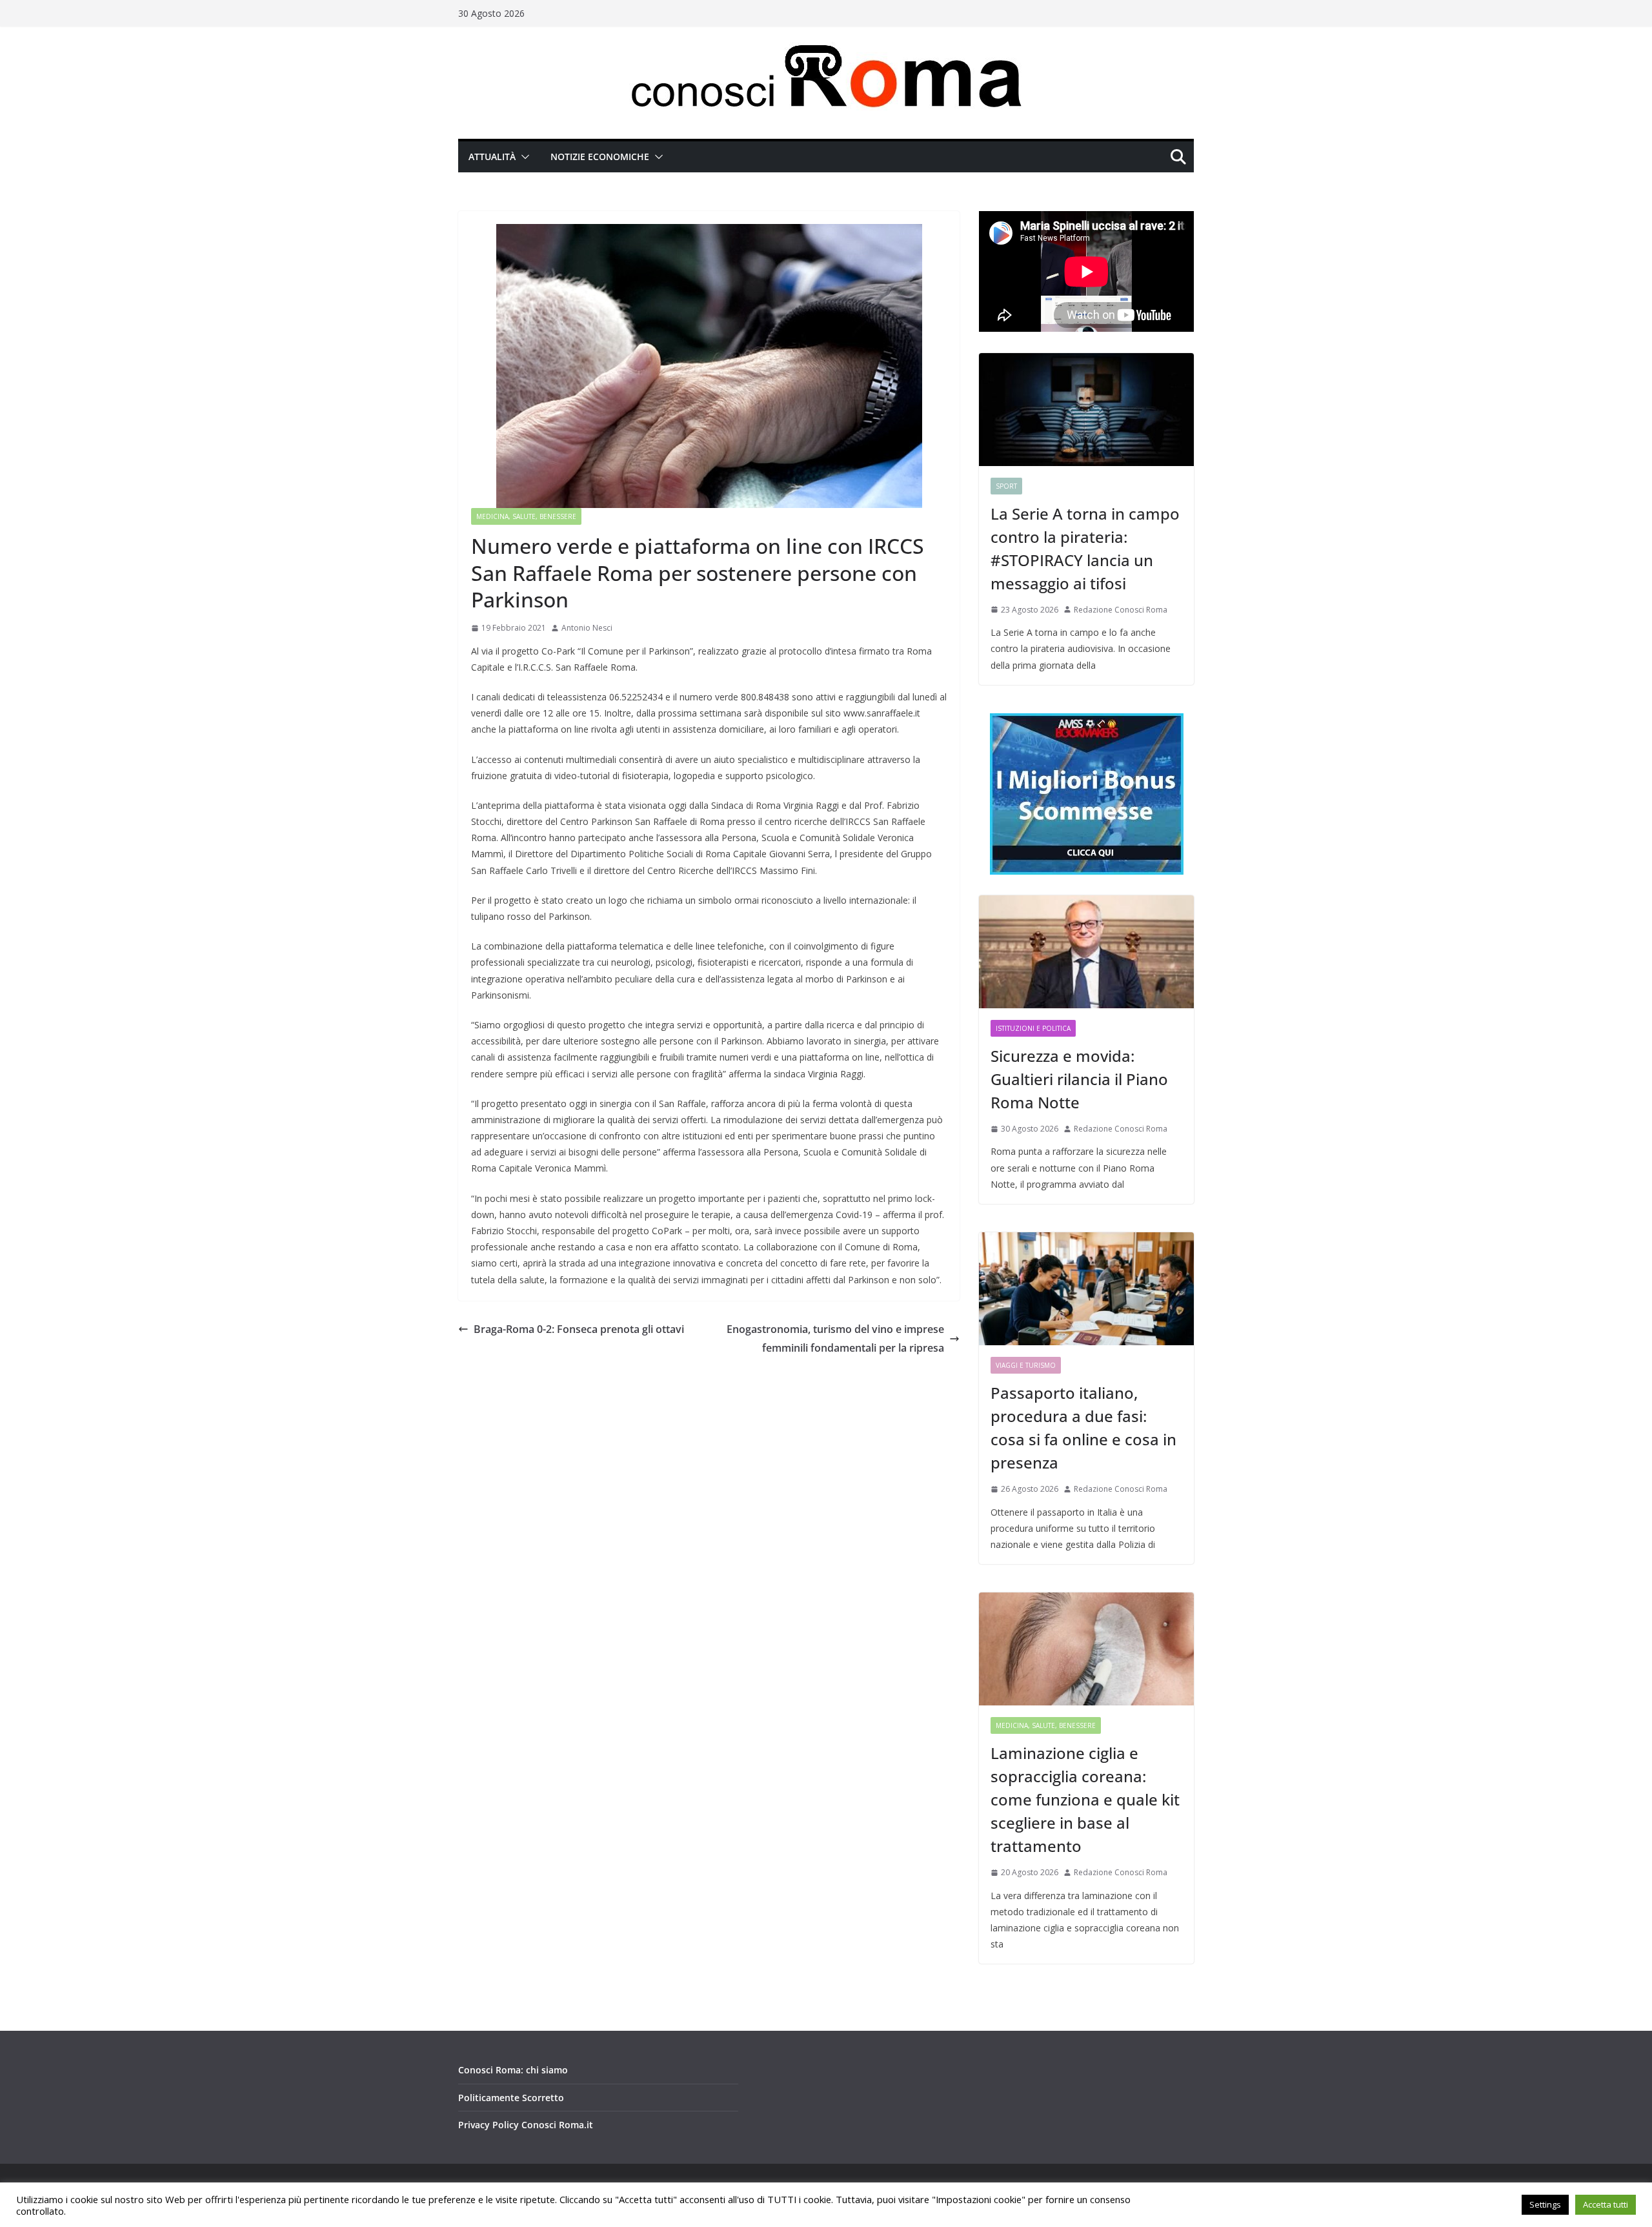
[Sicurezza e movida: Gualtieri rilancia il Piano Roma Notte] (1086, 952)
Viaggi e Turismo (1026, 1365)
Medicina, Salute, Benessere (526, 516)
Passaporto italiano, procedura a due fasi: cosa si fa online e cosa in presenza (1083, 1428)
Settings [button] (1545, 2204)
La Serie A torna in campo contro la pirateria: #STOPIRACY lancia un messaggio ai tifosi (1085, 548)
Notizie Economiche (600, 157)
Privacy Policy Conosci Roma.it (526, 2125)
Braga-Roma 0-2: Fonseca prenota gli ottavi (579, 1329)
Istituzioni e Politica (1033, 1028)
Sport (1006, 486)
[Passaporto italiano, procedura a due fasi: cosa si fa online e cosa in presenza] (1086, 1289)
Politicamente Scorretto (511, 2098)
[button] (523, 157)
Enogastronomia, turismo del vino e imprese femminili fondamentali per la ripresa (835, 1338)
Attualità (492, 157)
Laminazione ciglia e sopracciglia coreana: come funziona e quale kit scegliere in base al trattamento (1085, 1799)
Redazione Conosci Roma (1121, 610)
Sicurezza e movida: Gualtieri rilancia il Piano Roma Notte (1079, 1079)
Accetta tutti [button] (1606, 2204)
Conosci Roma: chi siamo (513, 2070)
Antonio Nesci (587, 628)
